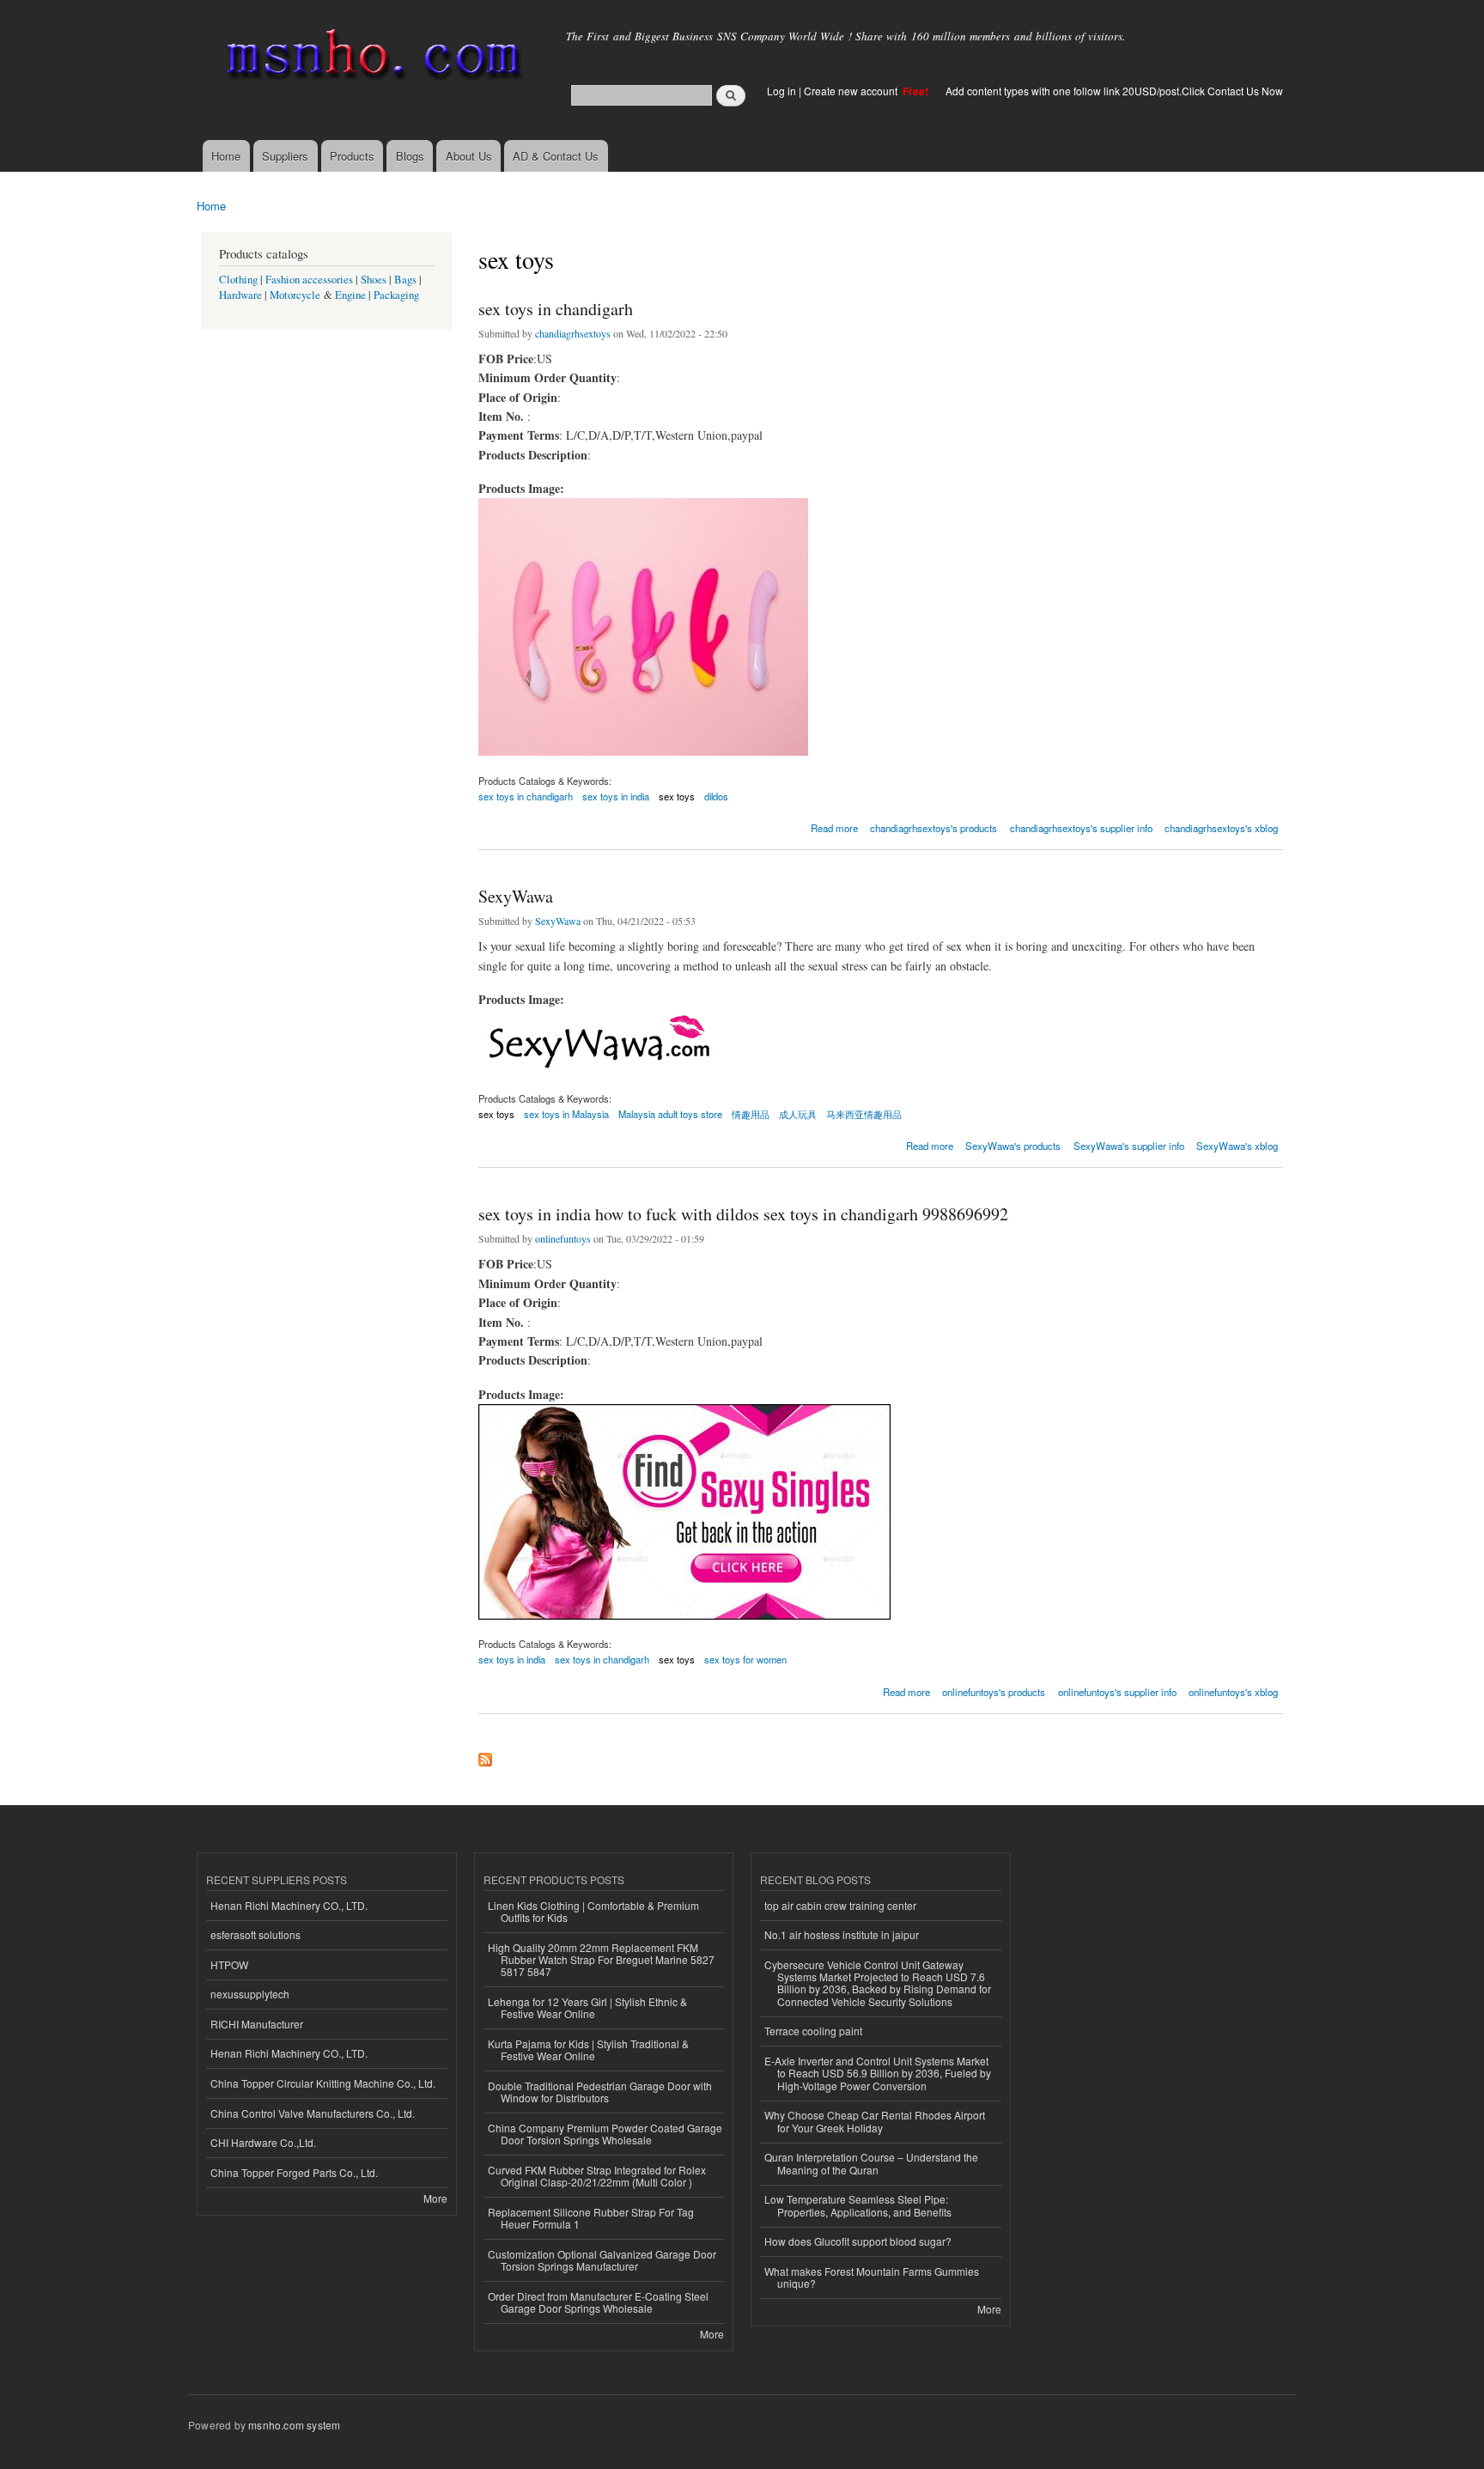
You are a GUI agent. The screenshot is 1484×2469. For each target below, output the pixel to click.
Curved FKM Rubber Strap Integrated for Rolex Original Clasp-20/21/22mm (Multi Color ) (597, 2176)
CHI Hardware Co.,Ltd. (263, 2142)
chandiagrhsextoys (573, 333)
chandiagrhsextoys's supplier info (1081, 828)
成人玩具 (798, 1114)
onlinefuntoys (563, 1238)
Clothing (238, 280)
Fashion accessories (309, 280)
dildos (716, 796)
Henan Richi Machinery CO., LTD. (289, 1905)
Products (352, 156)
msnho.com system (294, 2425)
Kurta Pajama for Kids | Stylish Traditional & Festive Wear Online (588, 2049)
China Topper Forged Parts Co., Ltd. (294, 2172)
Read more (834, 827)
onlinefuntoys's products (994, 1692)
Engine (350, 295)
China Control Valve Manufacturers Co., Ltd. (313, 2113)
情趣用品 (751, 1114)
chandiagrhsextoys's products (934, 828)
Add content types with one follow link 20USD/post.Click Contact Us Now (1114, 91)
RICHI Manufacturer (257, 2024)
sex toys (677, 796)
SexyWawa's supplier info (1129, 1146)
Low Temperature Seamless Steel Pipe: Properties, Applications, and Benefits (858, 2205)
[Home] (371, 58)
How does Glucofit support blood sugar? (858, 2241)
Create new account (852, 91)
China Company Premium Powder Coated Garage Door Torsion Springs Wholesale (605, 2134)
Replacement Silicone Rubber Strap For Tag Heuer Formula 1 (591, 2218)
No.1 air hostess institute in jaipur (842, 1934)
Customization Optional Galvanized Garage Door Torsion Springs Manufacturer (602, 2260)
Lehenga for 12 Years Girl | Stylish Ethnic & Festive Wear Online (587, 2007)
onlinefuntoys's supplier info (1117, 1692)
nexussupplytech (250, 1994)
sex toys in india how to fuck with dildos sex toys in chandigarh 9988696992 (743, 1214)
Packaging (396, 295)
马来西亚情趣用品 (864, 1114)
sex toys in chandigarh (556, 309)
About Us (469, 156)
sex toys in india (616, 796)
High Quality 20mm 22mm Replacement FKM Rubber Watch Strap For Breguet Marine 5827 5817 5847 (601, 1960)
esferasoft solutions (255, 1934)
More (435, 2198)
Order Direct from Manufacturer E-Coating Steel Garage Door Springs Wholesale (598, 2302)
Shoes (374, 280)
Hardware (240, 295)
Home (226, 156)
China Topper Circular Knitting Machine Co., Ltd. (323, 2083)
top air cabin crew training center (840, 1905)
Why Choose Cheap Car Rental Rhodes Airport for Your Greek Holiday (875, 2121)
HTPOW (229, 1964)
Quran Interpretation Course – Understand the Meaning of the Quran (871, 2163)
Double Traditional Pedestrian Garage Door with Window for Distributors (600, 2092)
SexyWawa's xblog (1237, 1146)
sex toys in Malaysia (566, 1114)
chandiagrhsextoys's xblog (1221, 828)
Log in (782, 91)
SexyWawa (516, 896)
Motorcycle (295, 295)
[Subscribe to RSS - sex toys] (485, 1755)
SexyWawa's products (1013, 1146)
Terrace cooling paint (813, 2031)
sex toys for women (745, 1659)
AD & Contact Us (556, 156)
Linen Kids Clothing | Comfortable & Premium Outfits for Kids (593, 1911)
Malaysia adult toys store (670, 1114)
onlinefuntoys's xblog (1233, 1692)
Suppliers (285, 156)
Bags (405, 280)
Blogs (410, 156)
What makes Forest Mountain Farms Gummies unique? (872, 2277)
